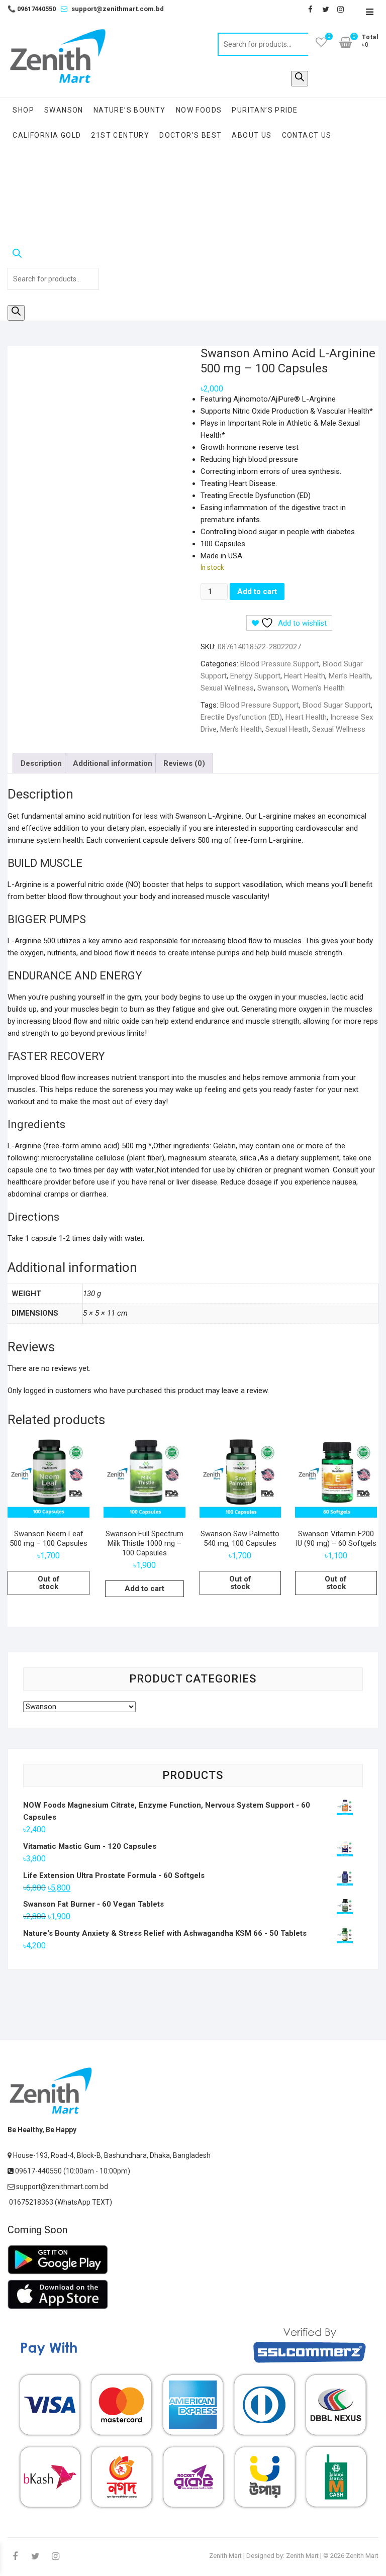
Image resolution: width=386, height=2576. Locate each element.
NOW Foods (199, 110)
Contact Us (307, 135)
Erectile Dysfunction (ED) (241, 717)
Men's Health (241, 729)
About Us (252, 135)
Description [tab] (41, 763)
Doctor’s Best (190, 135)
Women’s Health (318, 688)
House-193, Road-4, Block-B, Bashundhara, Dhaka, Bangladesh (111, 2155)
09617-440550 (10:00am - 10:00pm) (72, 2171)
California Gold (47, 135)
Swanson (64, 110)
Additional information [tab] (113, 763)
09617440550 (32, 9)
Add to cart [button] (144, 1589)
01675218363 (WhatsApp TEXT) (60, 2202)
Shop (23, 110)
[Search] (300, 79)
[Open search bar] (53, 255)
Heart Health (305, 676)
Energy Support (255, 676)
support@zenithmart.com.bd (118, 9)
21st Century (120, 135)
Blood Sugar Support (337, 705)
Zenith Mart (225, 2556)
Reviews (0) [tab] (184, 763)
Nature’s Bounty (130, 110)
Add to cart (257, 591)
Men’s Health (350, 676)
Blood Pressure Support (280, 664)
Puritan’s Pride (265, 110)
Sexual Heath (287, 729)
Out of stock (49, 1583)
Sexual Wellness (227, 688)
